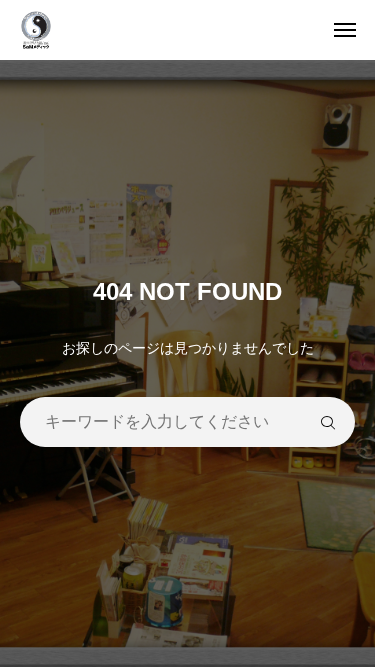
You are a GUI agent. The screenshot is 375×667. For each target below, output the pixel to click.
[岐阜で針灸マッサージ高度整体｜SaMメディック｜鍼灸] (197, 30)
